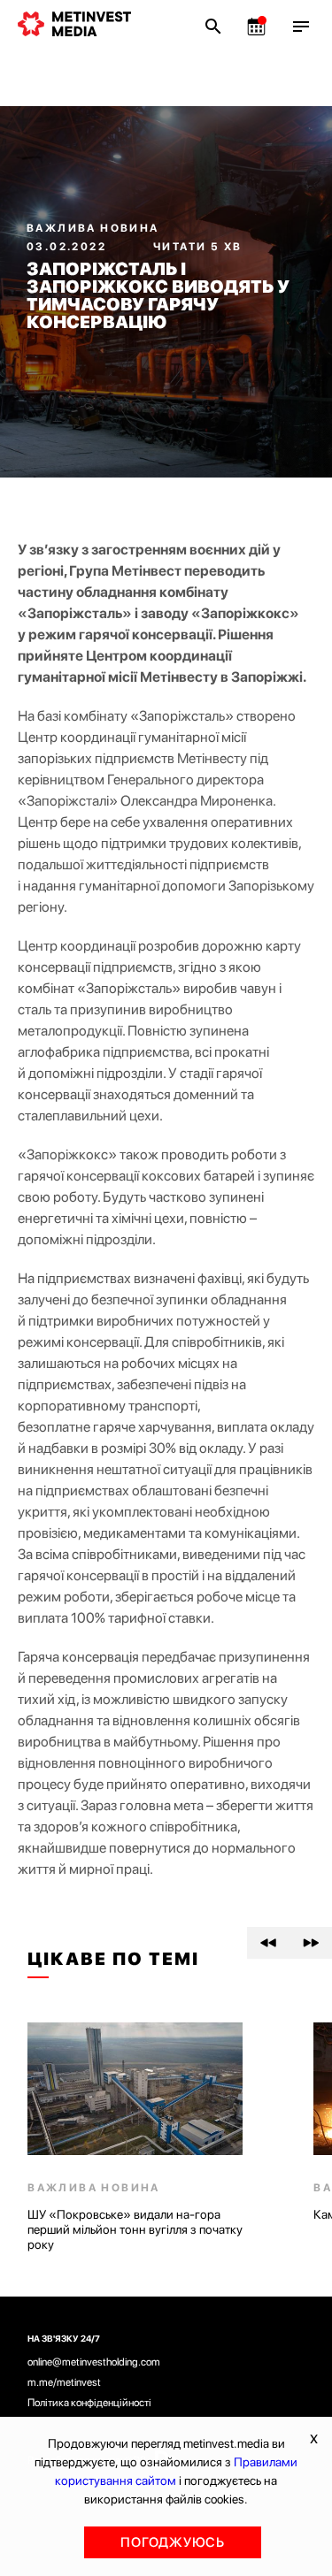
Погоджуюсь (173, 2542)
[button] (268, 1943)
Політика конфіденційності (89, 2403)
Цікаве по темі (113, 1959)
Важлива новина (93, 228)
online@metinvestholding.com (94, 2362)
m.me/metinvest (64, 2382)
